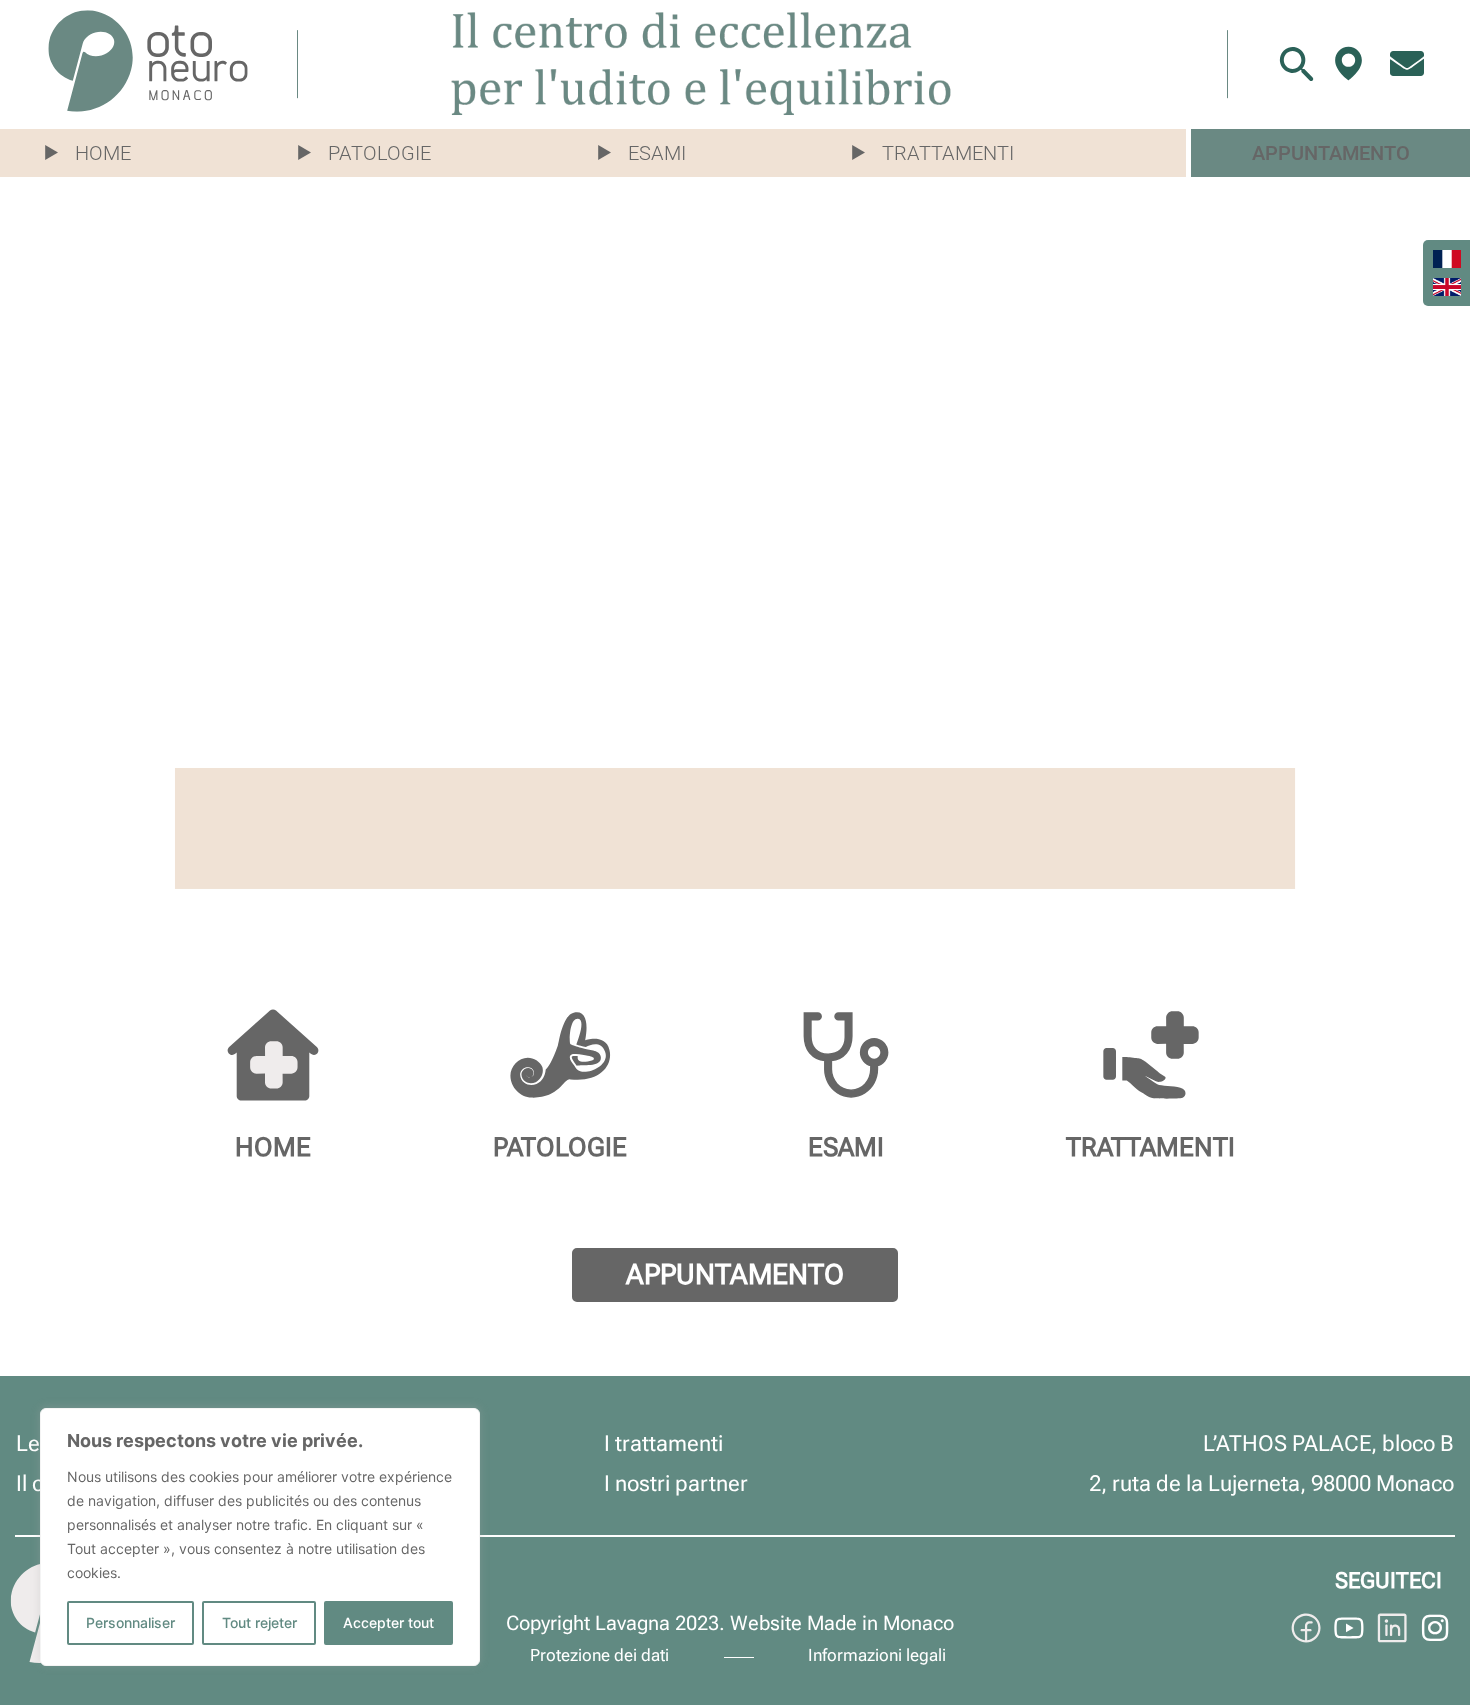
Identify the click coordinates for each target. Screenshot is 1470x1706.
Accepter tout (388, 1622)
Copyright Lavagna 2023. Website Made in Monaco (730, 1623)
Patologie (379, 153)
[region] (260, 1537)
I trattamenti (663, 1443)
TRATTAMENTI (1150, 1147)
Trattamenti (948, 153)
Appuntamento (1331, 153)
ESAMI (846, 1147)
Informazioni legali (877, 1655)
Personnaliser (130, 1622)
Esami (657, 153)
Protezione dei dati (599, 1655)
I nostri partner (676, 1483)
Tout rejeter (259, 1622)
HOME (273, 1147)
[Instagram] (1435, 1628)
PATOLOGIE (560, 1147)
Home (103, 153)
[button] (98, 153)
